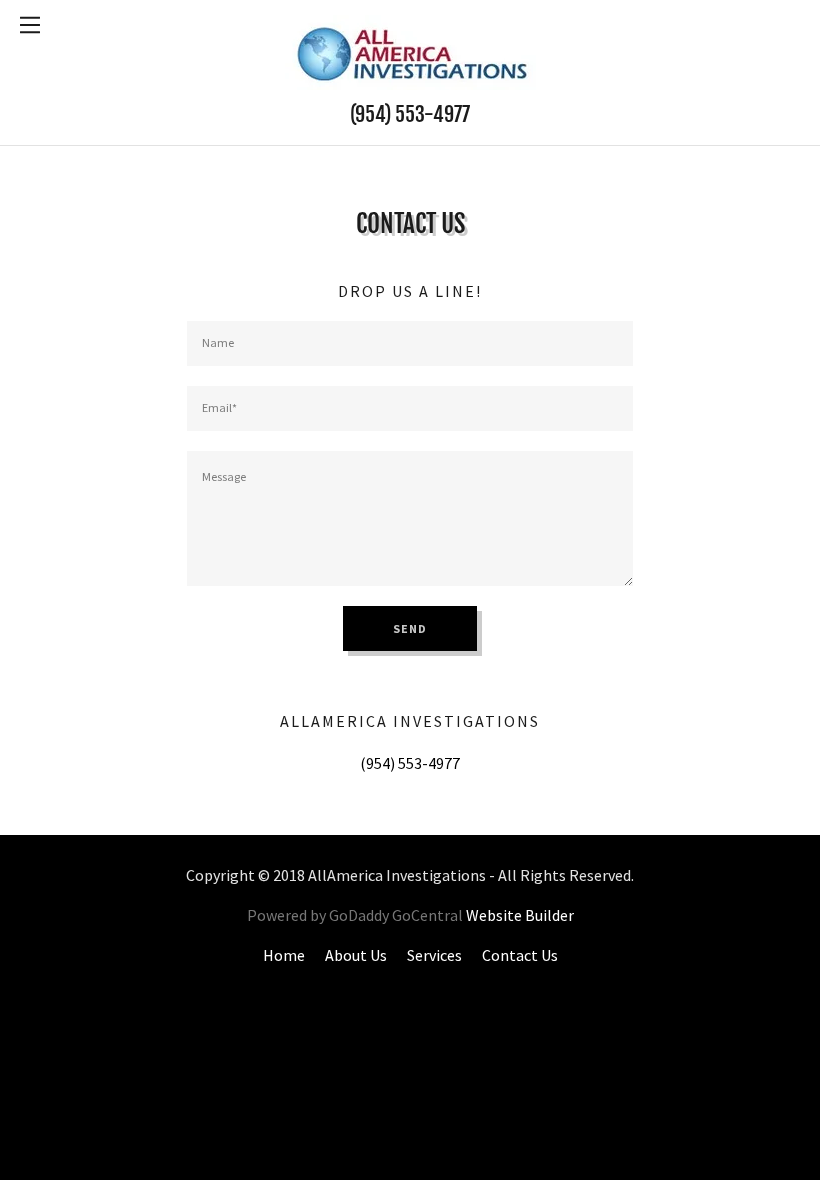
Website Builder (520, 915)
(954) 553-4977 (410, 114)
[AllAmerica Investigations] (410, 50)
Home (284, 955)
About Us (356, 955)
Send (410, 628)
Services (434, 955)
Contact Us (520, 955)
